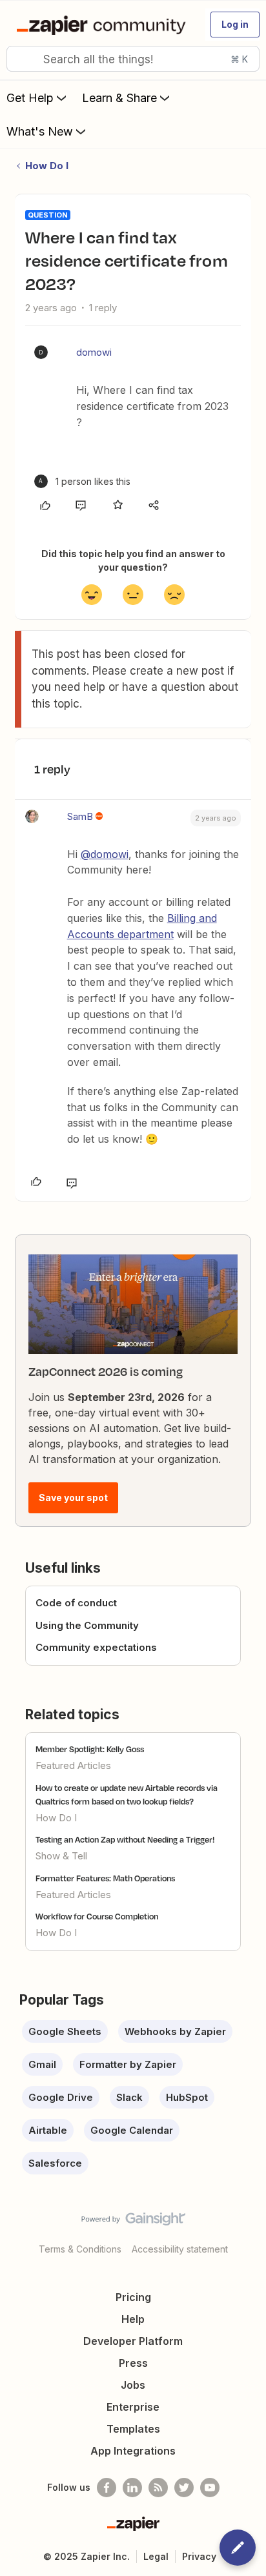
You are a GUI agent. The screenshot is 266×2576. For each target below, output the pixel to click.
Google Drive (61, 2097)
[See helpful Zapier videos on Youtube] (210, 2488)
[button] (235, 25)
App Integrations (133, 2451)
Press (133, 2363)
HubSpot (187, 2097)
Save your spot (73, 1498)
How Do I (47, 166)
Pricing (133, 2297)
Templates (133, 2429)
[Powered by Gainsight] (133, 2222)
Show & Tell (61, 1856)
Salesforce (55, 2163)
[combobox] (133, 59)
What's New (40, 131)
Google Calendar (132, 2130)
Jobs (133, 2385)
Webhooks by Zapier (175, 2031)
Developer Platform (133, 2341)
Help (133, 2319)
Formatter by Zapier (128, 2064)
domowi (94, 352)
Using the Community (87, 1625)
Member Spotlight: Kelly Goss (90, 1749)
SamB (80, 816)
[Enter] (21, 59)
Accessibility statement (180, 2249)
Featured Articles (73, 1765)
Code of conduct (76, 1603)
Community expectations (96, 1647)
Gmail (42, 2064)
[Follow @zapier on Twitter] (184, 2488)
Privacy (199, 2556)
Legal (156, 2556)
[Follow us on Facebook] (107, 2488)
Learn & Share (119, 98)
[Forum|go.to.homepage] (104, 25)
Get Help (30, 98)
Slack (129, 2097)
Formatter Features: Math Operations (105, 1878)
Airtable (48, 2130)
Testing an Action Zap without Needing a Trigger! (125, 1839)
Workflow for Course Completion (97, 1916)
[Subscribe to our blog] (158, 2488)
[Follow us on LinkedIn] (132, 2488)
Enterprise (133, 2407)
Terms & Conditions (80, 2249)
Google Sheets (65, 2031)
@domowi (105, 854)
